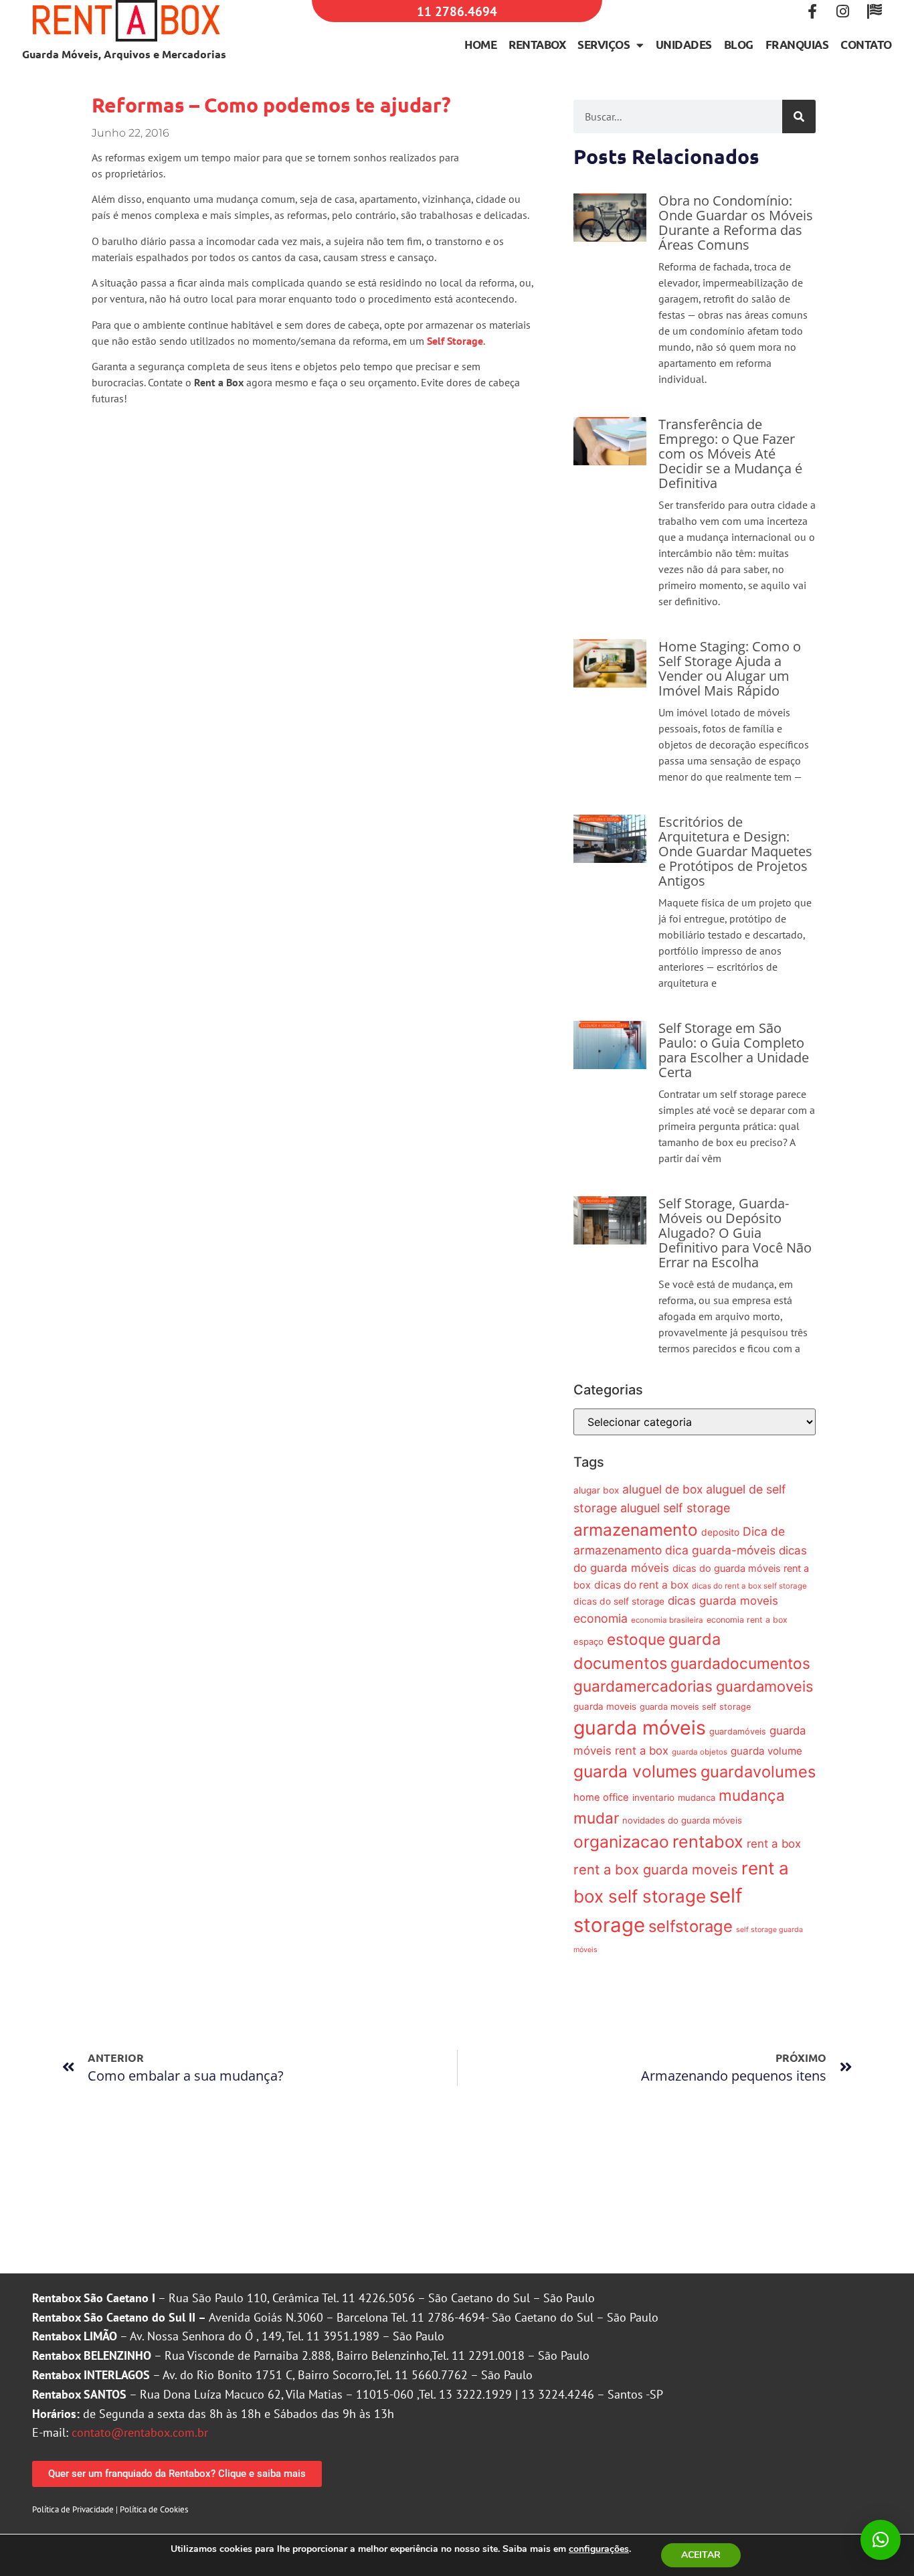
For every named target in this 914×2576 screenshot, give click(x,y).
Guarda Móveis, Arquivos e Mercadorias (124, 54)
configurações (599, 2549)
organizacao (621, 1842)
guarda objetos (700, 1752)
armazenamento (636, 1530)
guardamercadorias (643, 1686)
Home (480, 45)
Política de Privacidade (73, 2509)
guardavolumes (758, 1772)
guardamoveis (764, 1686)
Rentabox (537, 45)
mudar (596, 1818)
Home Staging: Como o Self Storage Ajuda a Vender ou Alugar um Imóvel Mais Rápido (730, 668)
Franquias (797, 45)
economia (601, 1618)
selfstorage (691, 1926)
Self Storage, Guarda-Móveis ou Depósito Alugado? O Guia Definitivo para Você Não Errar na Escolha (735, 1233)
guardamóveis (738, 1732)
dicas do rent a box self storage (749, 1586)
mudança (752, 1795)
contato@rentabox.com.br (140, 2432)
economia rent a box (747, 1620)
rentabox (708, 1842)
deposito (720, 1532)
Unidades (684, 45)
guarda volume (766, 1751)
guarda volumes (635, 1771)
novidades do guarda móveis (682, 1820)
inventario (653, 1797)
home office (601, 1797)
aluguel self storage (675, 1508)
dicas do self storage (619, 1601)
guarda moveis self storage (695, 1707)
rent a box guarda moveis (656, 1869)
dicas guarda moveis (723, 1601)
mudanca (697, 1797)
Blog (739, 45)
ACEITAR (701, 2555)
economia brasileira (667, 1620)
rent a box (774, 1844)
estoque (636, 1639)
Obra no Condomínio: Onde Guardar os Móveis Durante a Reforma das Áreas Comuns (736, 223)
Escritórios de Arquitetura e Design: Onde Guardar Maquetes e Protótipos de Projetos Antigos (735, 851)
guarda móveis (640, 1727)
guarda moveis (605, 1706)
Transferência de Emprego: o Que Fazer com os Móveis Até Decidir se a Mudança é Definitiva (730, 454)
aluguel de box (662, 1489)
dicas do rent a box (641, 1585)
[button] (881, 2540)
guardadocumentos (740, 1663)
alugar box (596, 1490)
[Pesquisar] (799, 116)
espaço (588, 1641)
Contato (866, 45)
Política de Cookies (154, 2509)
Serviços (604, 45)
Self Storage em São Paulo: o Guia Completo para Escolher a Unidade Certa (734, 1050)
